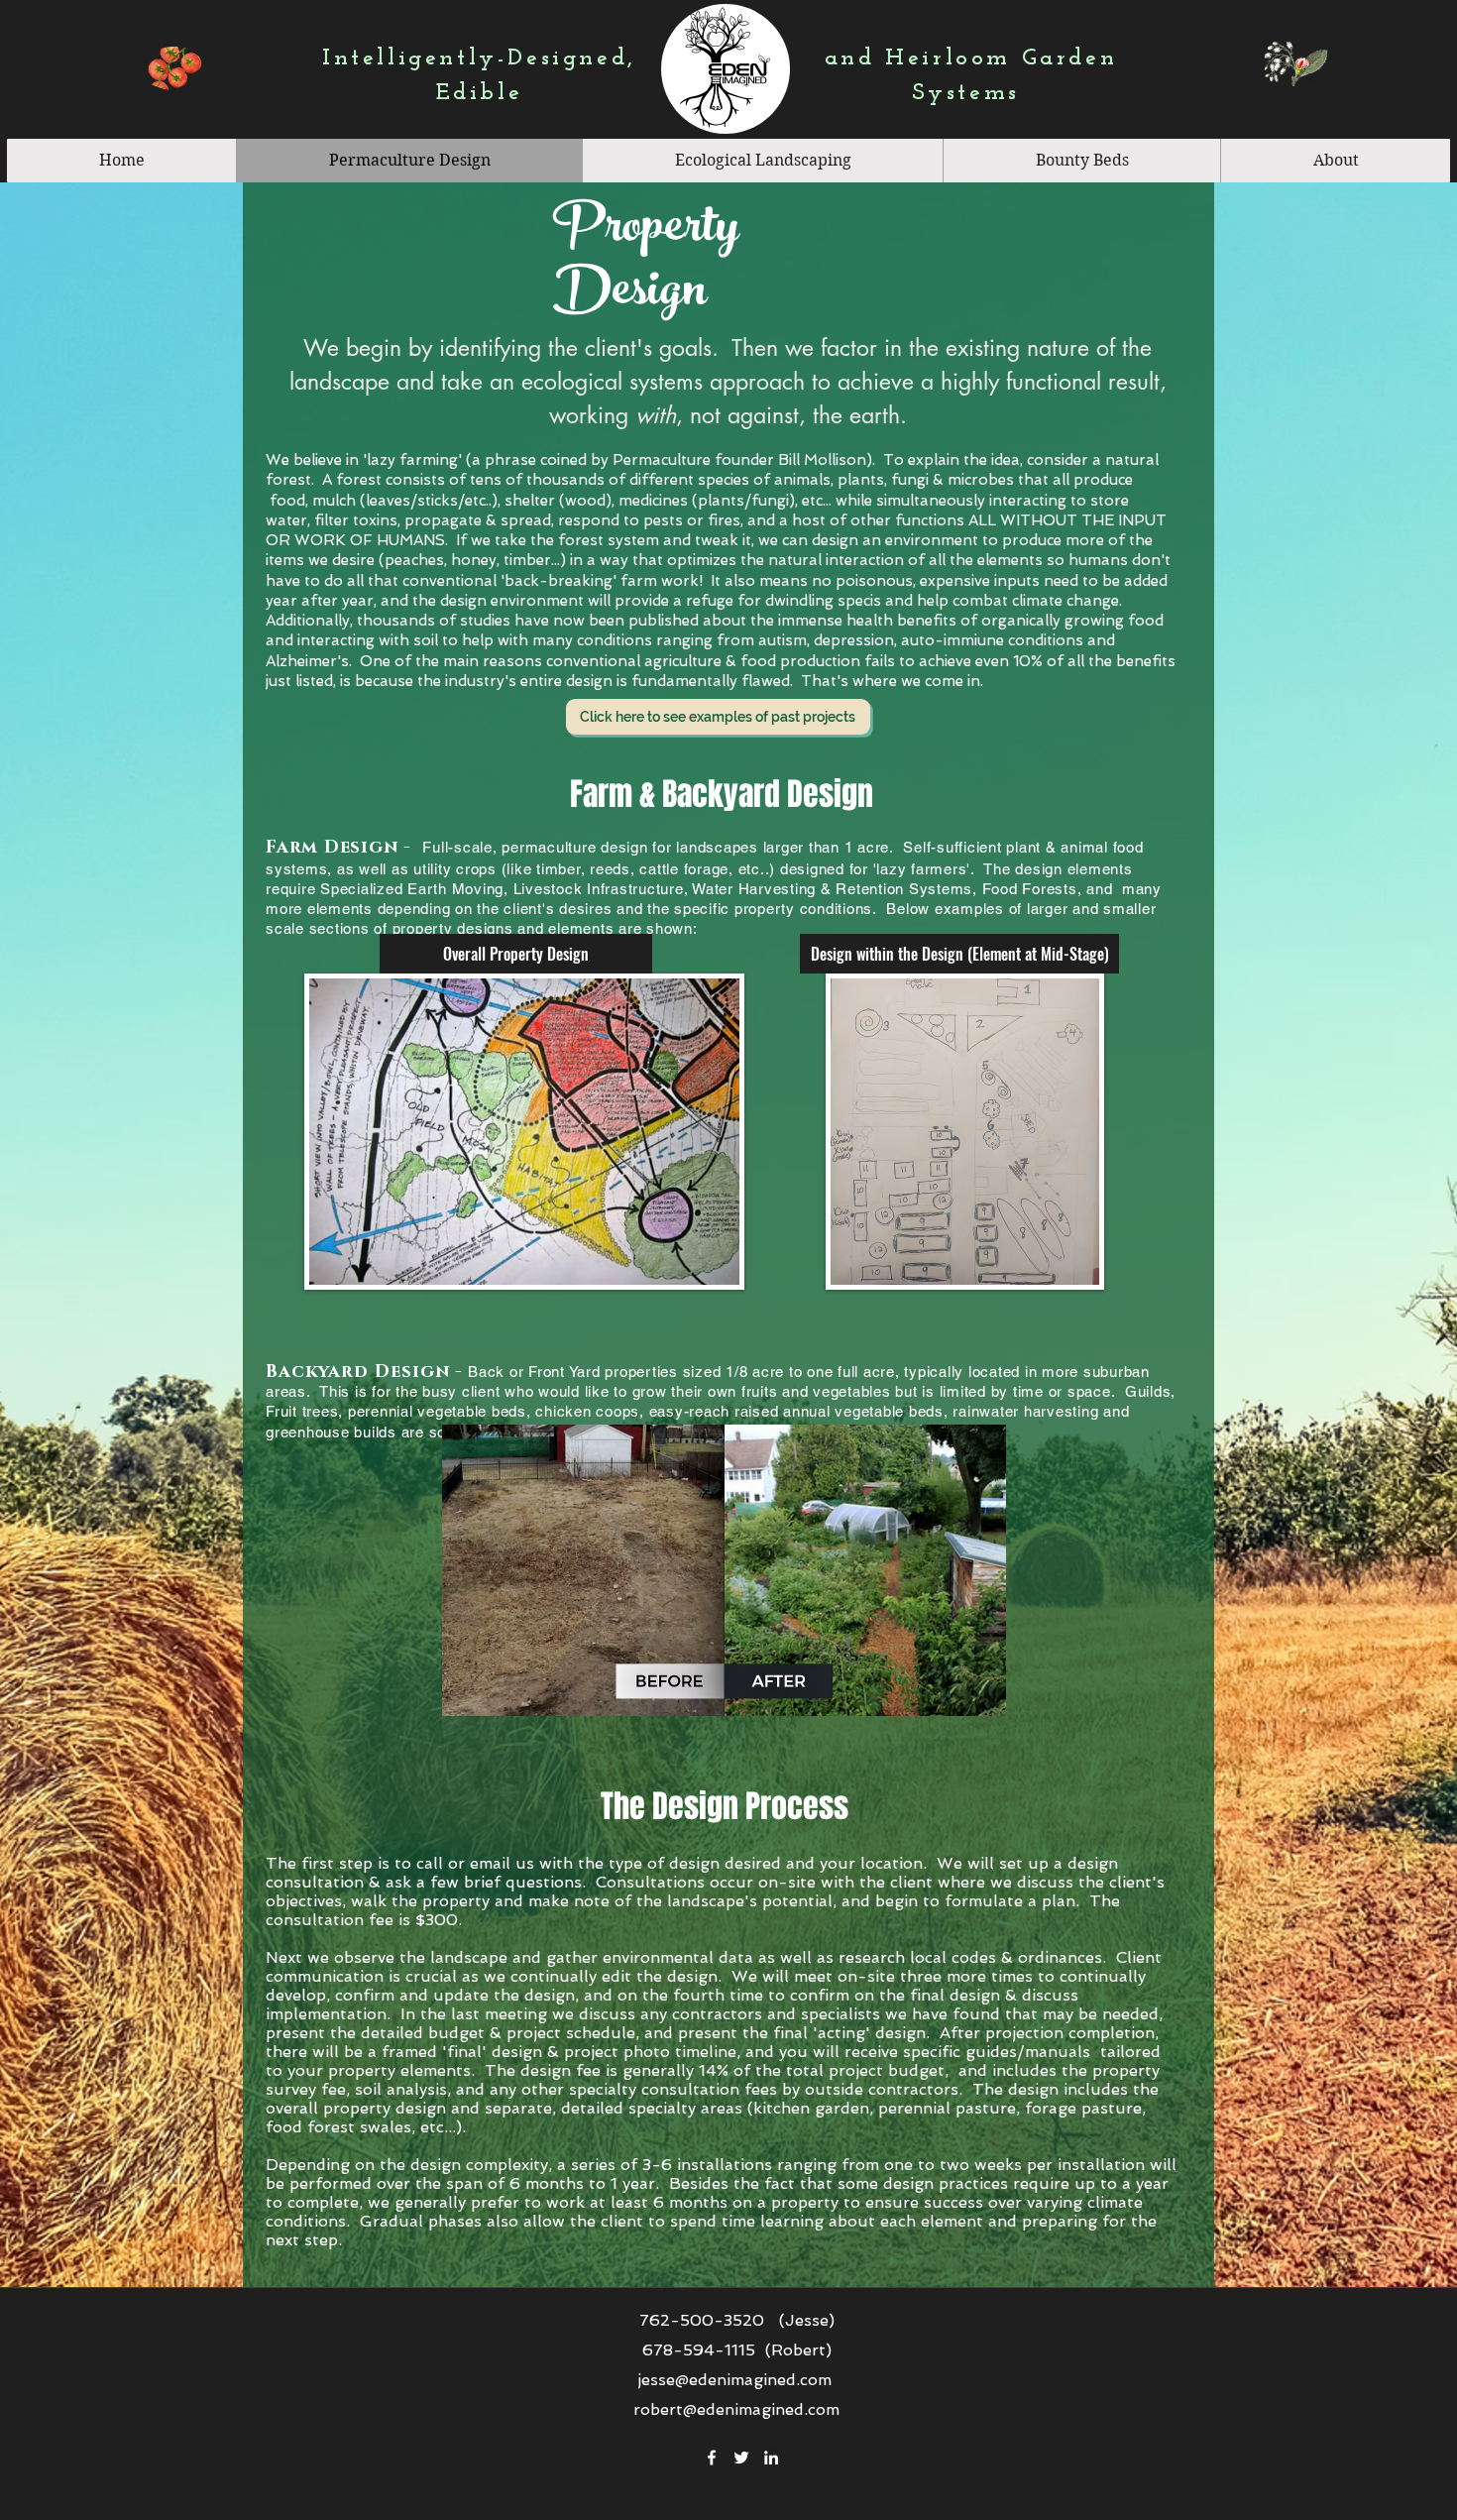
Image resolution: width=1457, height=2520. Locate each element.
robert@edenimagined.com (736, 2409)
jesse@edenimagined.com (734, 2380)
